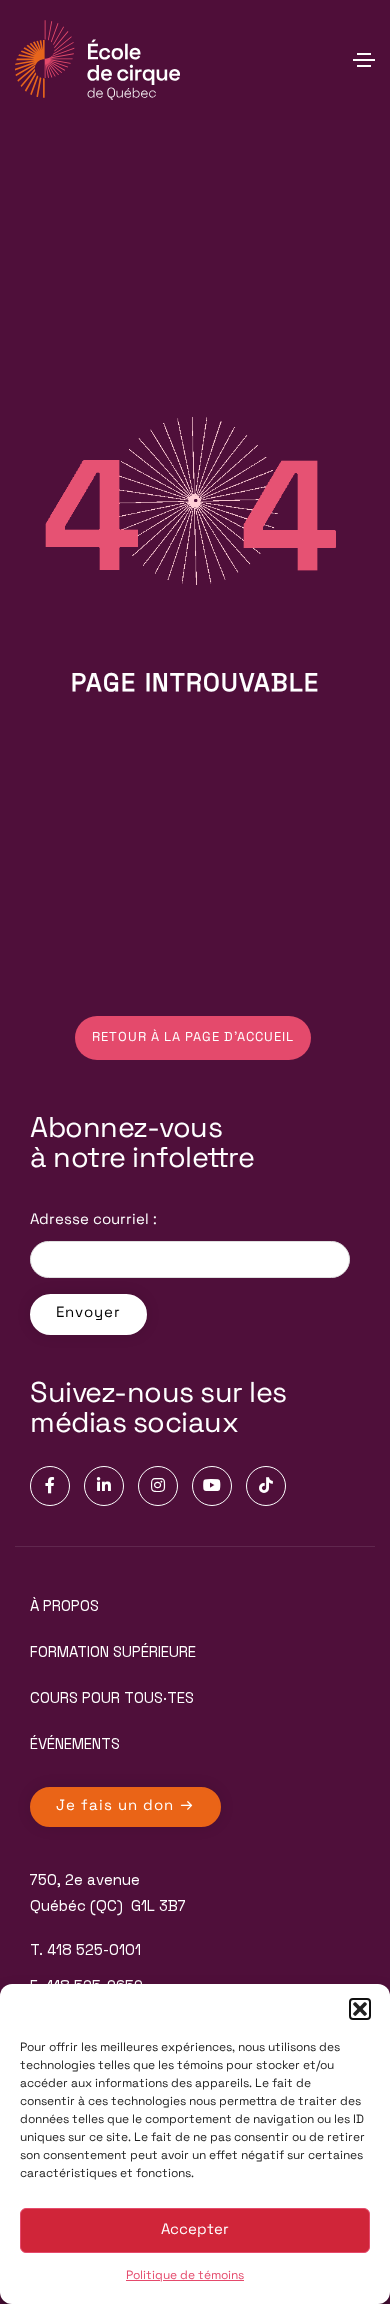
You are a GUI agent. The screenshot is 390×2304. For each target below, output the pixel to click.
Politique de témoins (185, 2276)
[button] (360, 2009)
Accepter (195, 2230)
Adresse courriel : (93, 1220)
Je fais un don (117, 1806)
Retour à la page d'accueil (193, 1037)
